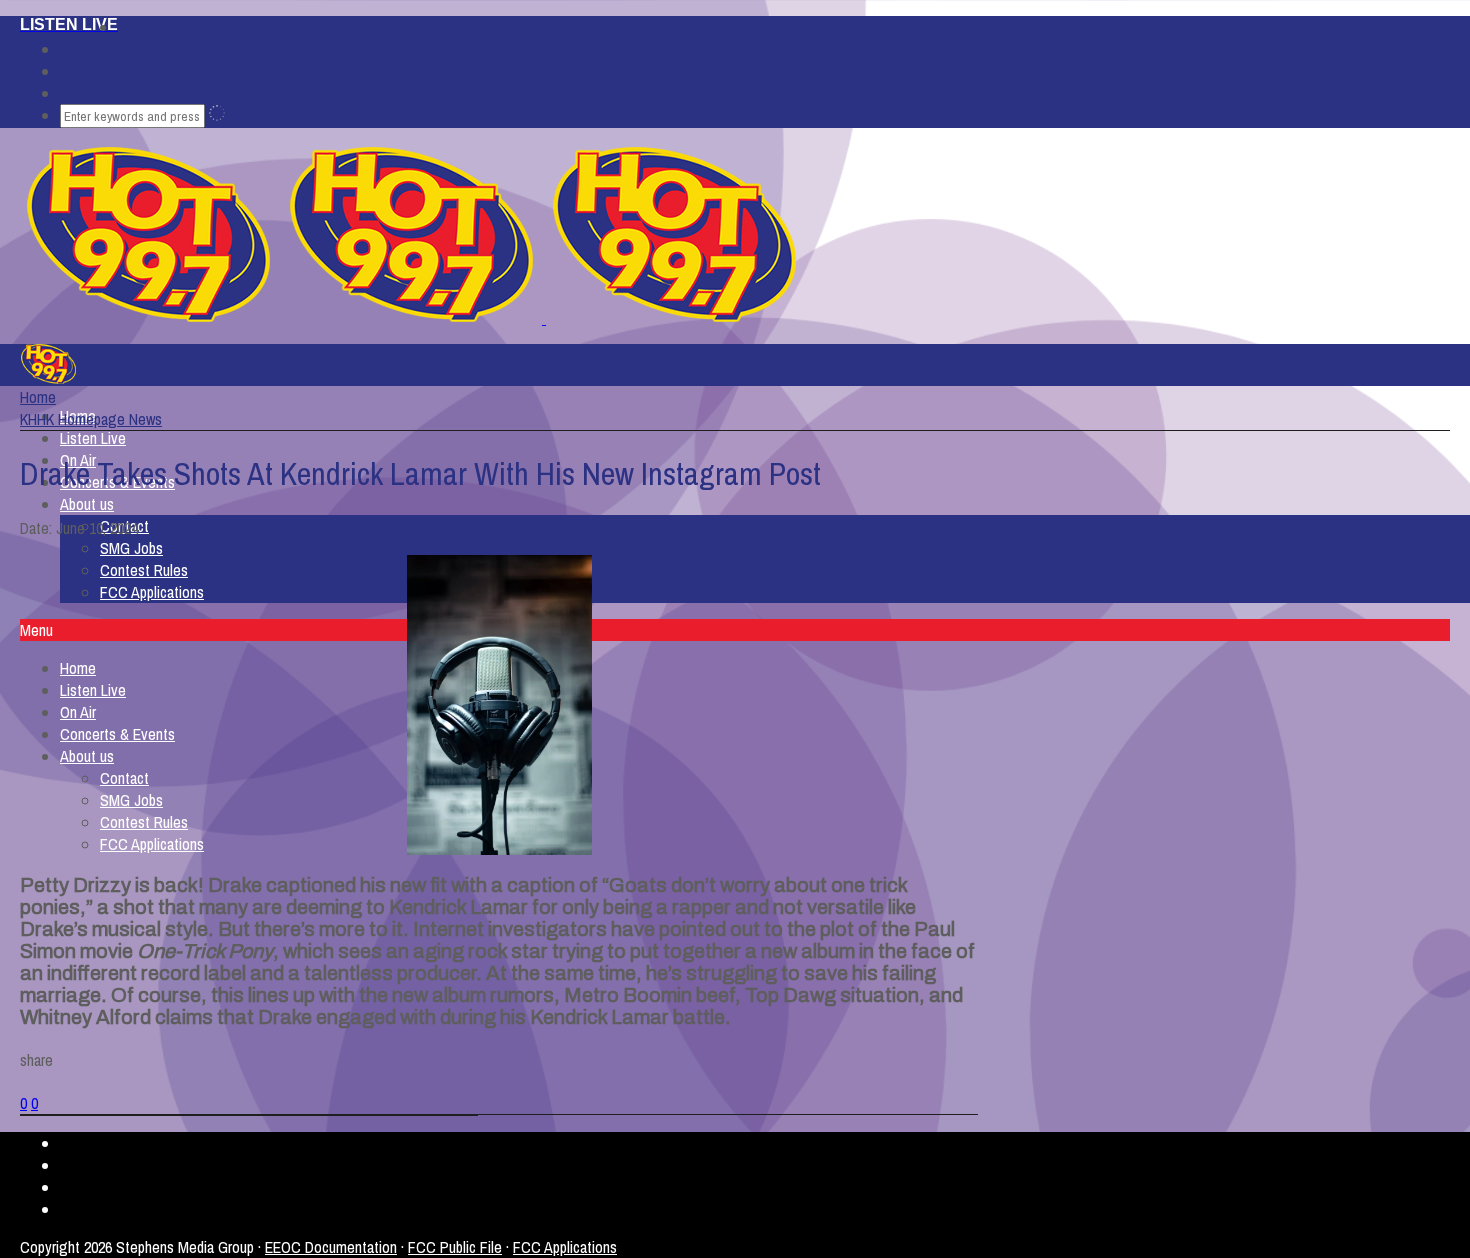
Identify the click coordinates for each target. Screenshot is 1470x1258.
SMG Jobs (131, 548)
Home (78, 668)
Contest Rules (144, 570)
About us (87, 504)
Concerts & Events (117, 734)
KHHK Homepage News (91, 419)
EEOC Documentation (331, 1247)
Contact (124, 778)
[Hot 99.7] (544, 318)
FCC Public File (455, 1247)
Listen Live (93, 438)
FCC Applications (152, 592)
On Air (78, 712)
